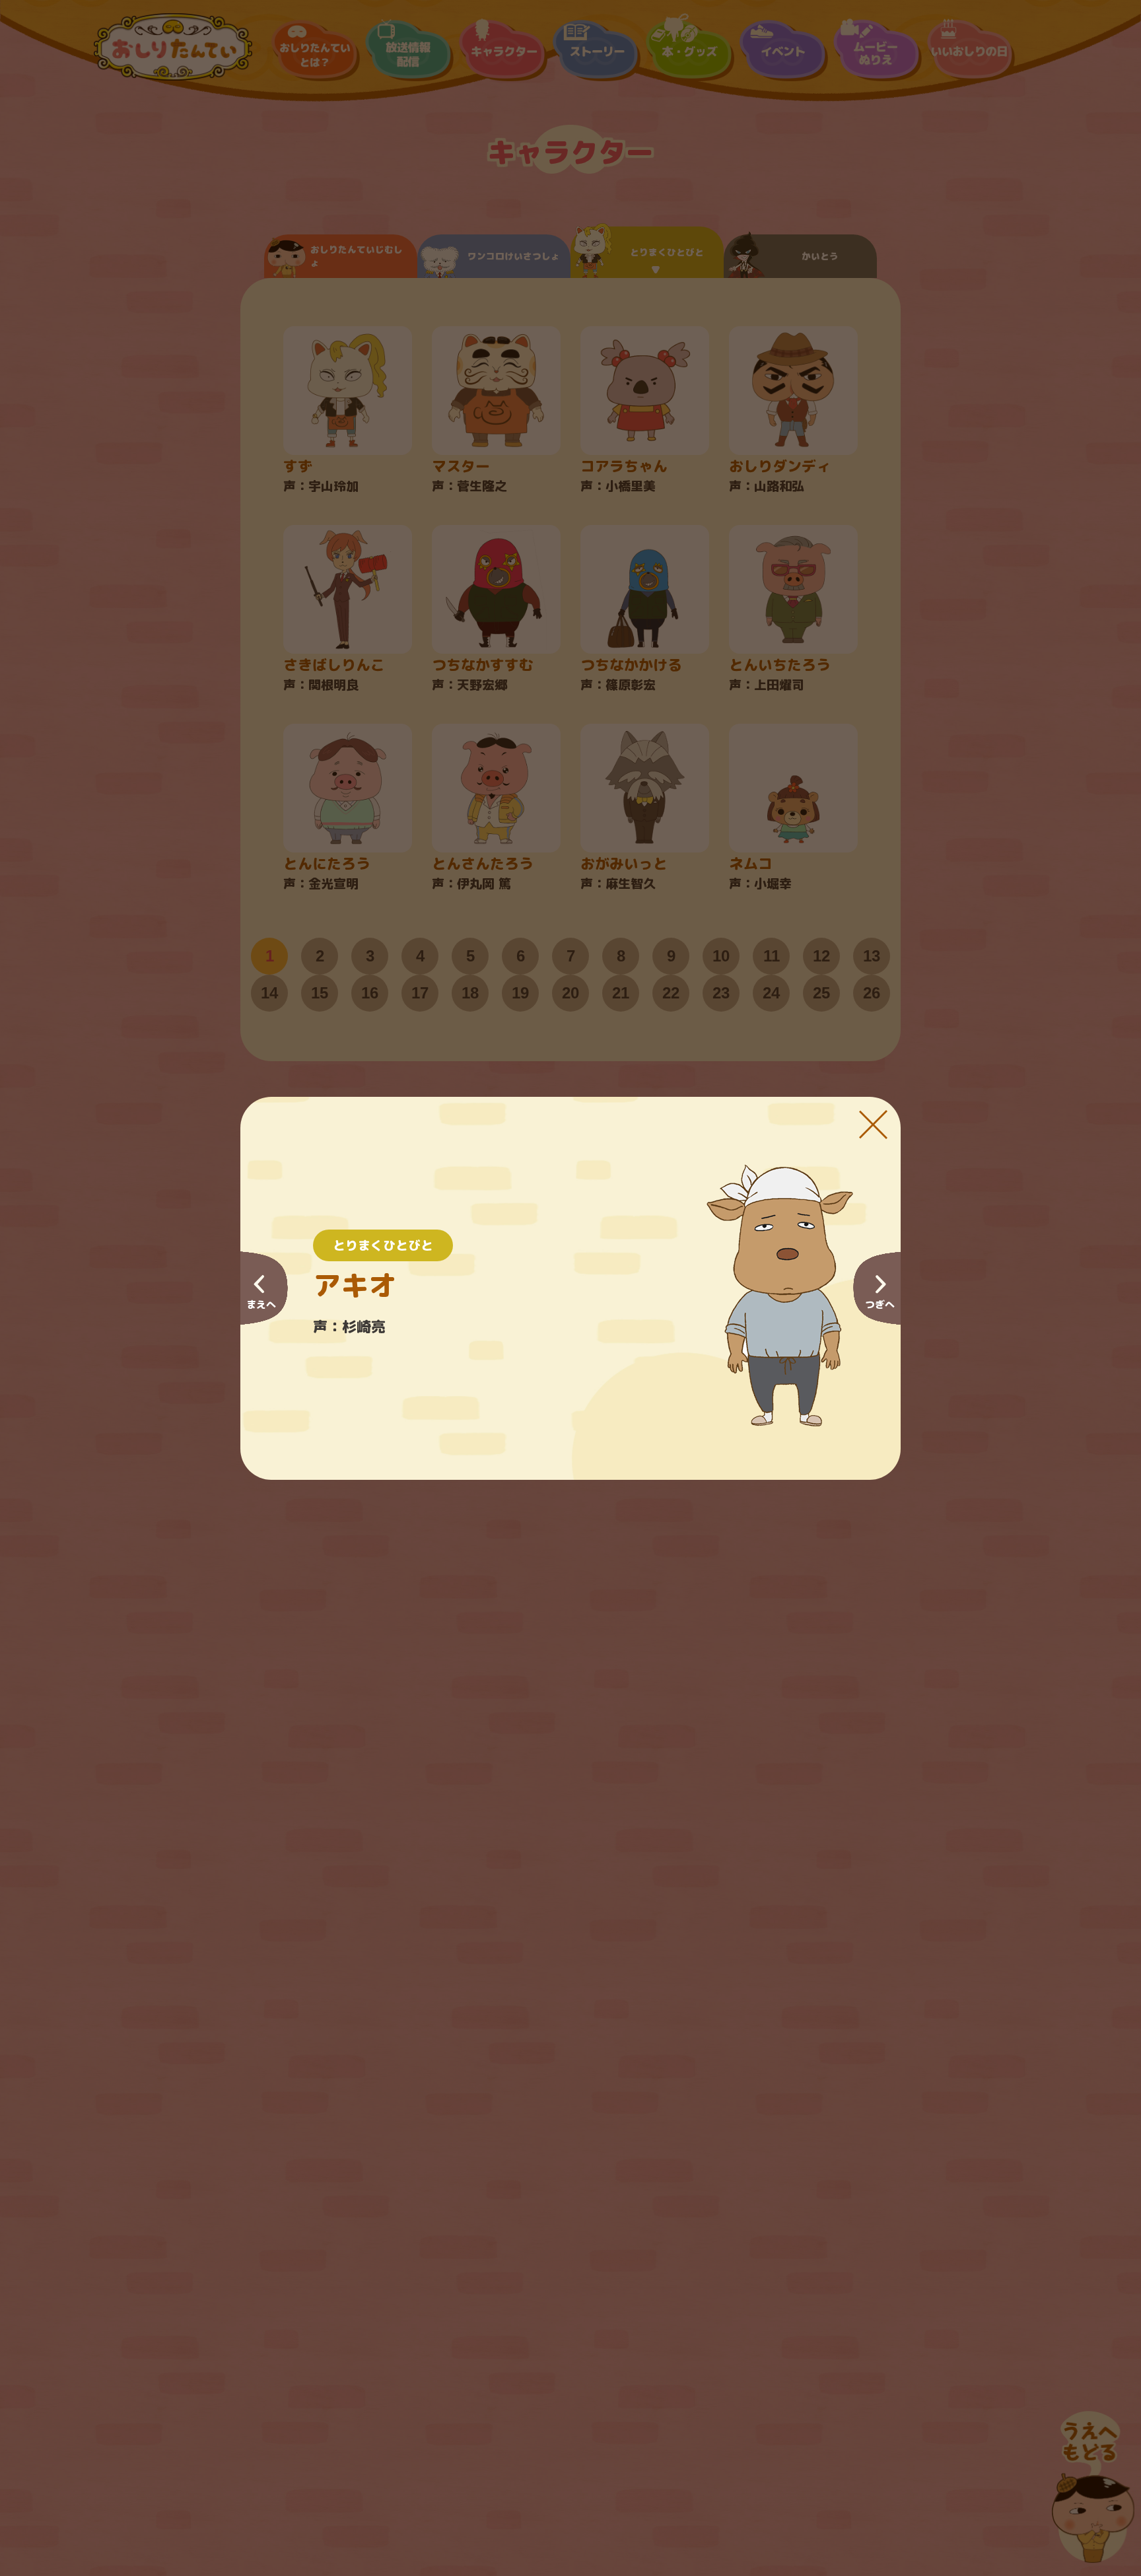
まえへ (261, 1305)
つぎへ (880, 1305)
